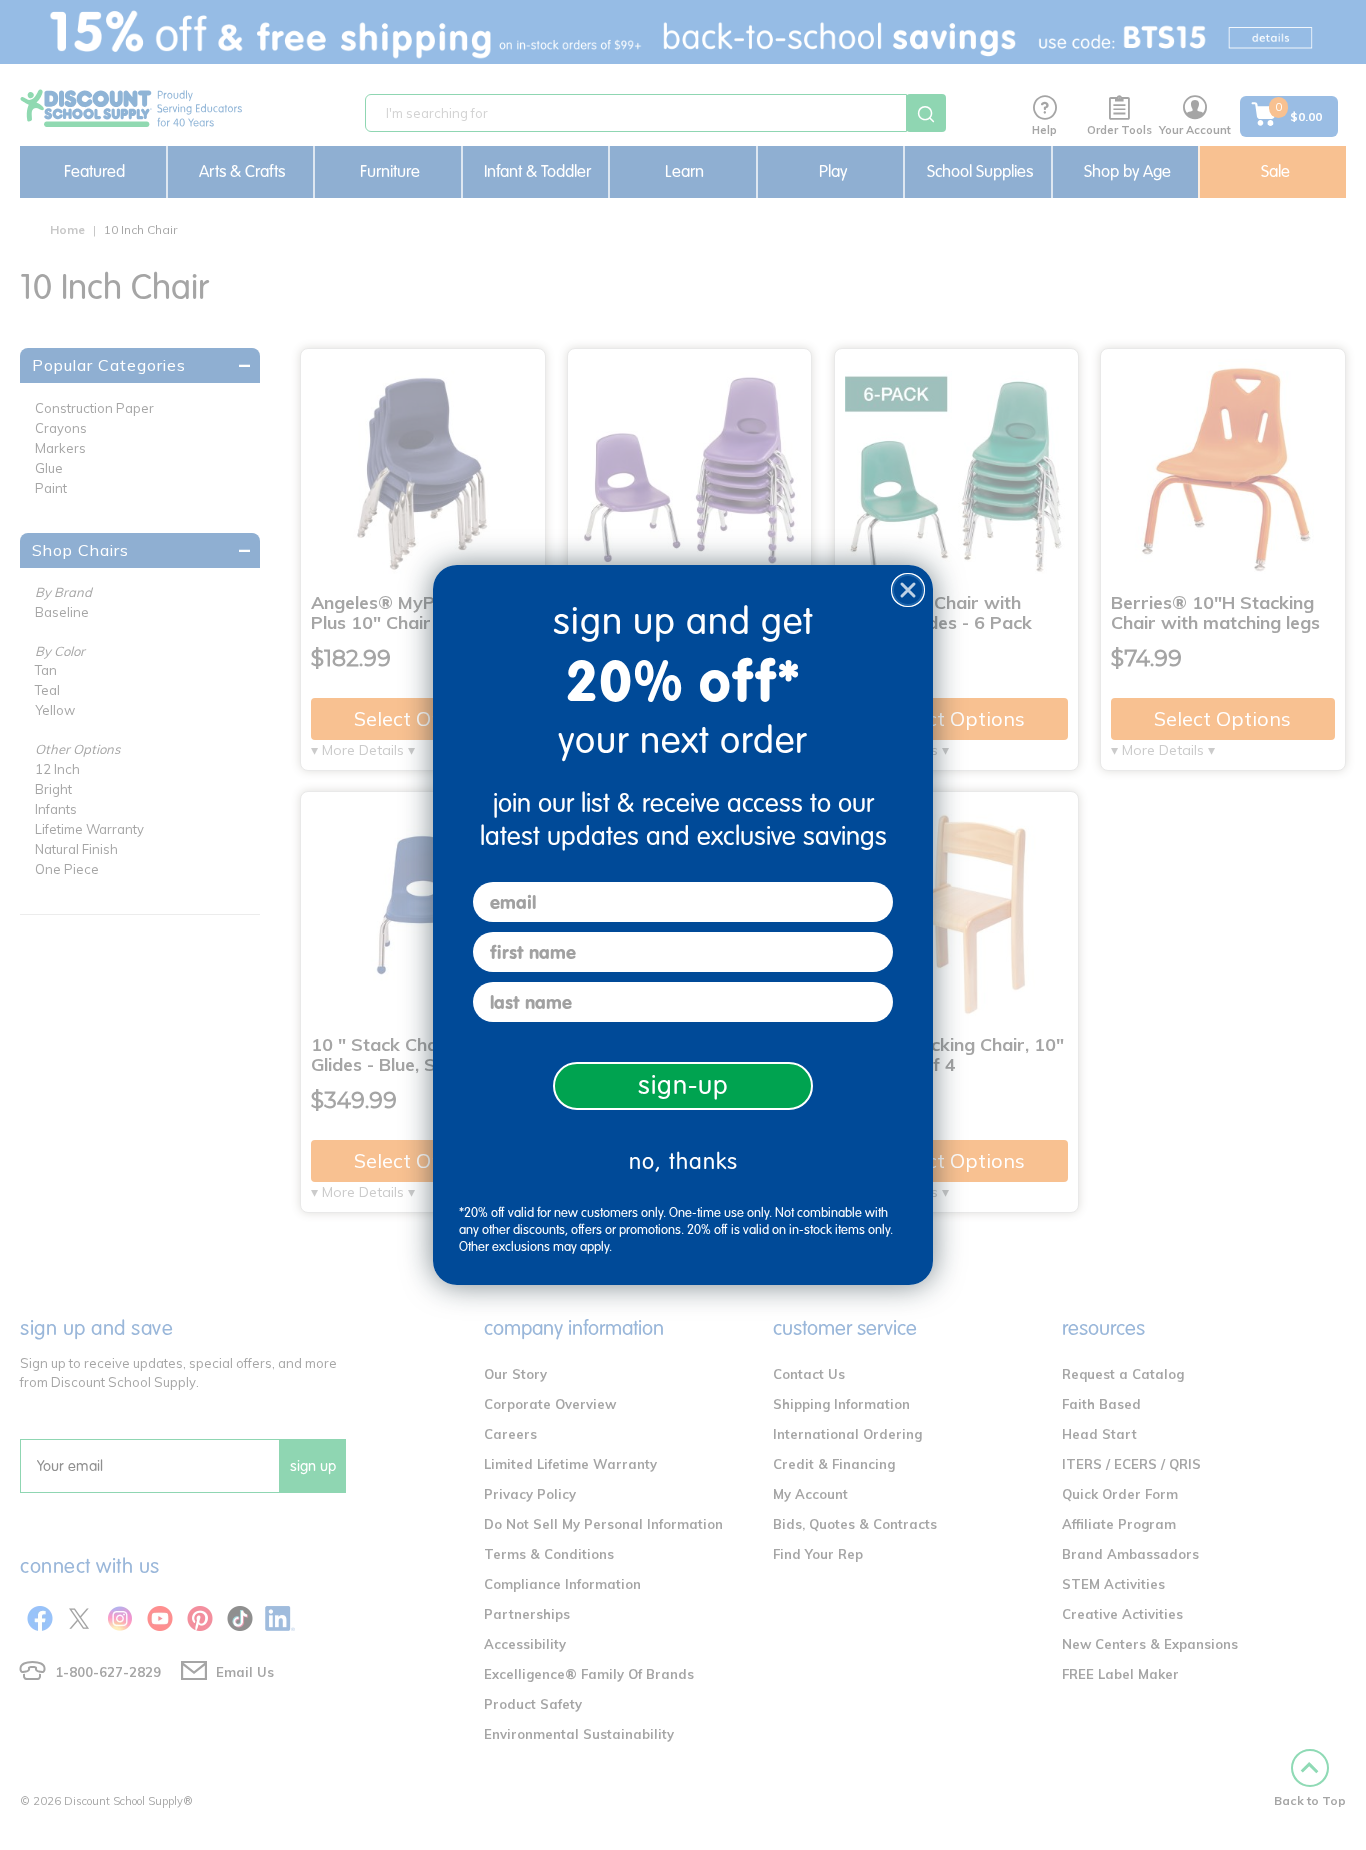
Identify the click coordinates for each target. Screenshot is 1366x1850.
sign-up (683, 1085)
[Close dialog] (908, 590)
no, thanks (683, 1161)
